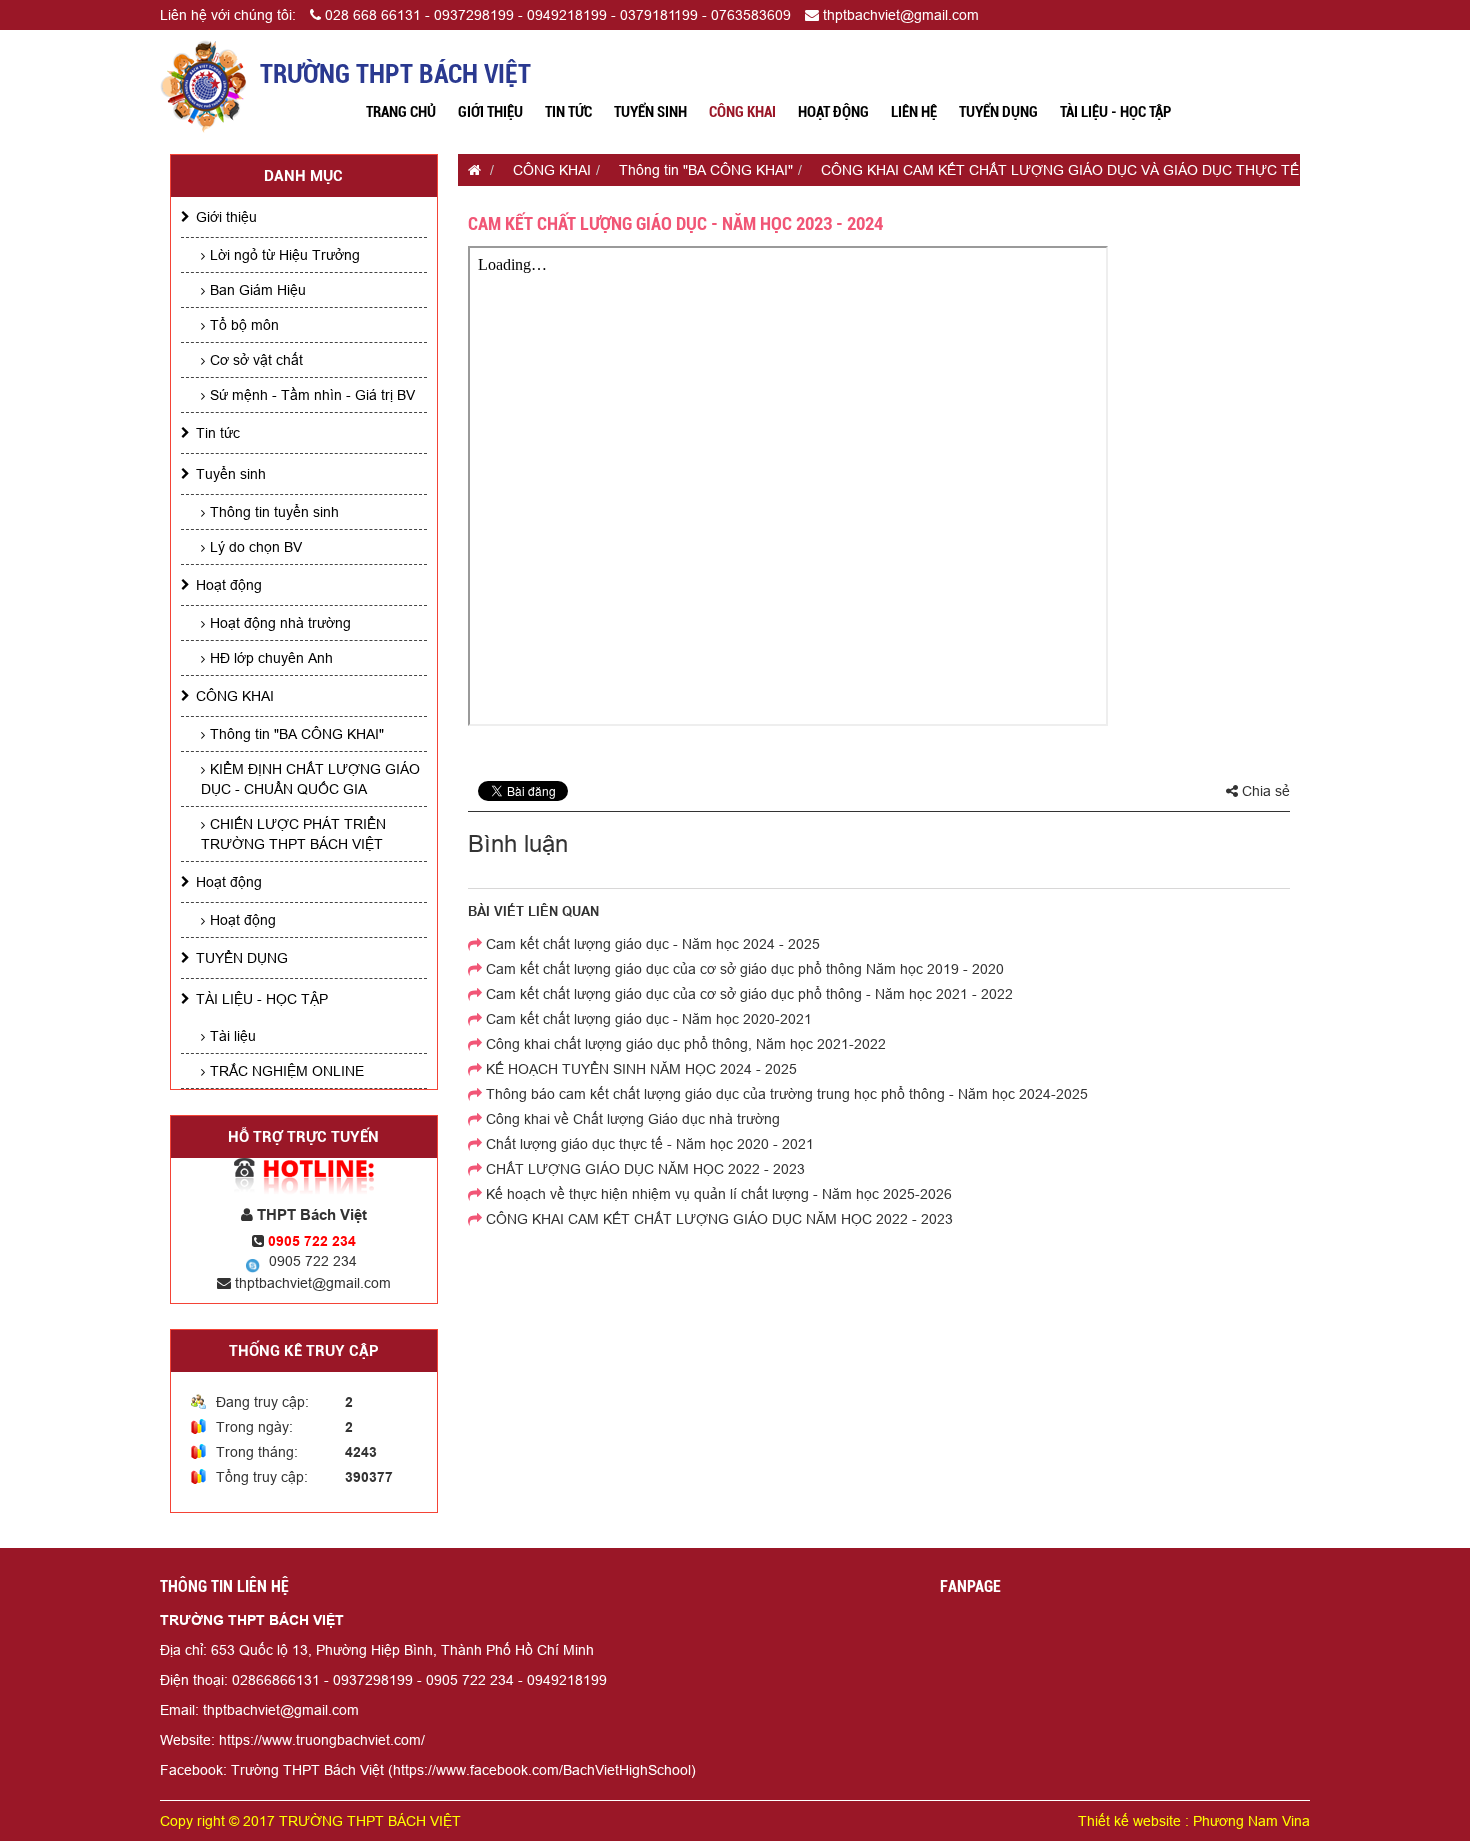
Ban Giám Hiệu (258, 290)
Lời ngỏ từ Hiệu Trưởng (285, 255)
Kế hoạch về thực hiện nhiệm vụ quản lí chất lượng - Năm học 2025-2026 (717, 1194)
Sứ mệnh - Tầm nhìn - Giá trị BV (312, 395)
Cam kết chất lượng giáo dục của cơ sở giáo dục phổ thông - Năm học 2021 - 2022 (747, 994)
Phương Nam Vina (1251, 1821)
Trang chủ (401, 112)
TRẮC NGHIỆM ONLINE (287, 1071)
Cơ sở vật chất (256, 360)
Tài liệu (233, 1036)
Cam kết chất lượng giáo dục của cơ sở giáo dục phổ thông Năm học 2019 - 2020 (743, 969)
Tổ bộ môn (244, 325)
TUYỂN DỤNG (998, 112)
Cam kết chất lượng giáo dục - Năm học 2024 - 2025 (651, 944)
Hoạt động (833, 112)
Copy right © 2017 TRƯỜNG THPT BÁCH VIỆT (310, 1821)
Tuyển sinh (650, 112)
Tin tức (568, 112)
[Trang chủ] (469, 170)
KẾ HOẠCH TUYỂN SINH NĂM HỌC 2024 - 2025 (639, 1069)
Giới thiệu (490, 112)
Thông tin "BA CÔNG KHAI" (297, 734)
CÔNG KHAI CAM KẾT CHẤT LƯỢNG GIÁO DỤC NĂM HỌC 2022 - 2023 (717, 1219)
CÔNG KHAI (742, 112)
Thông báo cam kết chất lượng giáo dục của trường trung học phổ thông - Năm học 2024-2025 (785, 1094)
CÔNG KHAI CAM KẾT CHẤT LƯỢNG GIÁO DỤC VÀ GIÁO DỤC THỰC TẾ (1060, 170)
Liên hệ (914, 112)
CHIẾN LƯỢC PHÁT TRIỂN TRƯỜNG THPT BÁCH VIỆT (293, 834)
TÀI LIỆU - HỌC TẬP (1115, 112)
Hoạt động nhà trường (280, 623)
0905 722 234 (313, 1261)
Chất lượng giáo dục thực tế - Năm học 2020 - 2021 (648, 1144)
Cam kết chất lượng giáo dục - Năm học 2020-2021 (647, 1019)
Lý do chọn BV (256, 547)
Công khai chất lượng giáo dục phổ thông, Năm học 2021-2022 (684, 1044)
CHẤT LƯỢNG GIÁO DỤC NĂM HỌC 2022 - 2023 (643, 1169)
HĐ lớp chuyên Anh (271, 658)
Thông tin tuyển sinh (274, 512)
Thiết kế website (1129, 1821)
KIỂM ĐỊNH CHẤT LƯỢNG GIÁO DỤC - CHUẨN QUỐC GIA (310, 779)
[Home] (203, 85)
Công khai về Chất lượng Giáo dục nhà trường (631, 1119)
